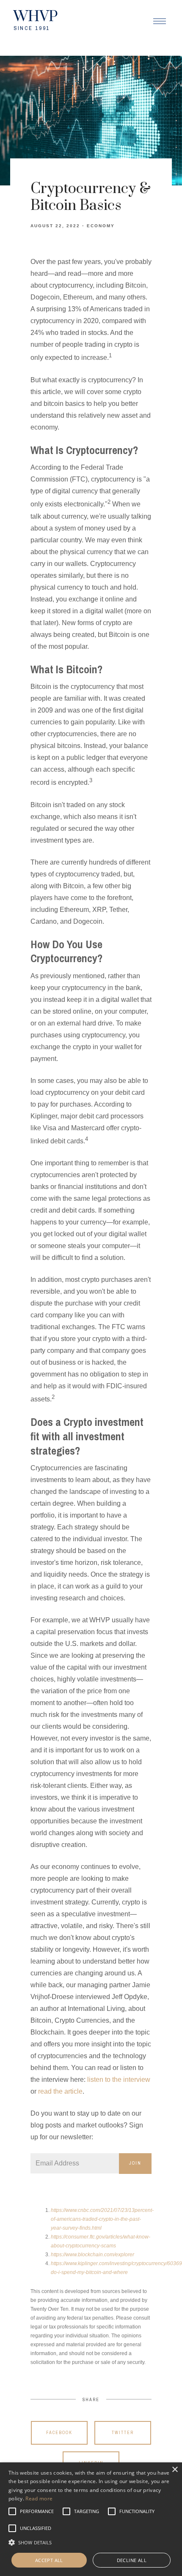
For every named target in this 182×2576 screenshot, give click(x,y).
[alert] (91, 2519)
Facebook (59, 2433)
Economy (101, 226)
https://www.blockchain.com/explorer (92, 2255)
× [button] (175, 2470)
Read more (39, 2498)
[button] (37, 2511)
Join (135, 2163)
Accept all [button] (49, 2560)
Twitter (123, 2433)
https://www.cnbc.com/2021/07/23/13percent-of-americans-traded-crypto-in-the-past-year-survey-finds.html (102, 2219)
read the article (60, 2091)
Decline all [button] (132, 2560)
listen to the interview (119, 2080)
